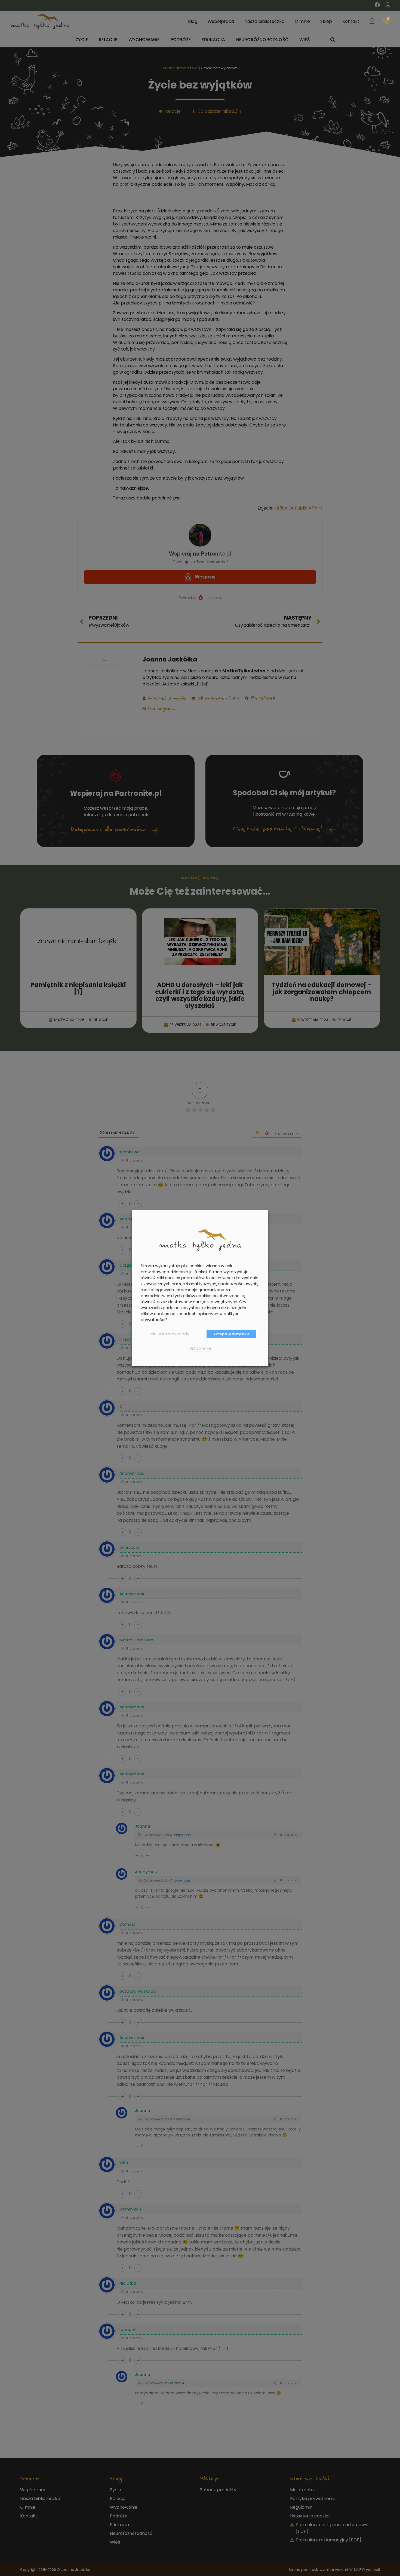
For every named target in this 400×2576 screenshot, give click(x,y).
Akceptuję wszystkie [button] (231, 1334)
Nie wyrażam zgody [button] (170, 1334)
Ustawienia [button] (200, 1348)
